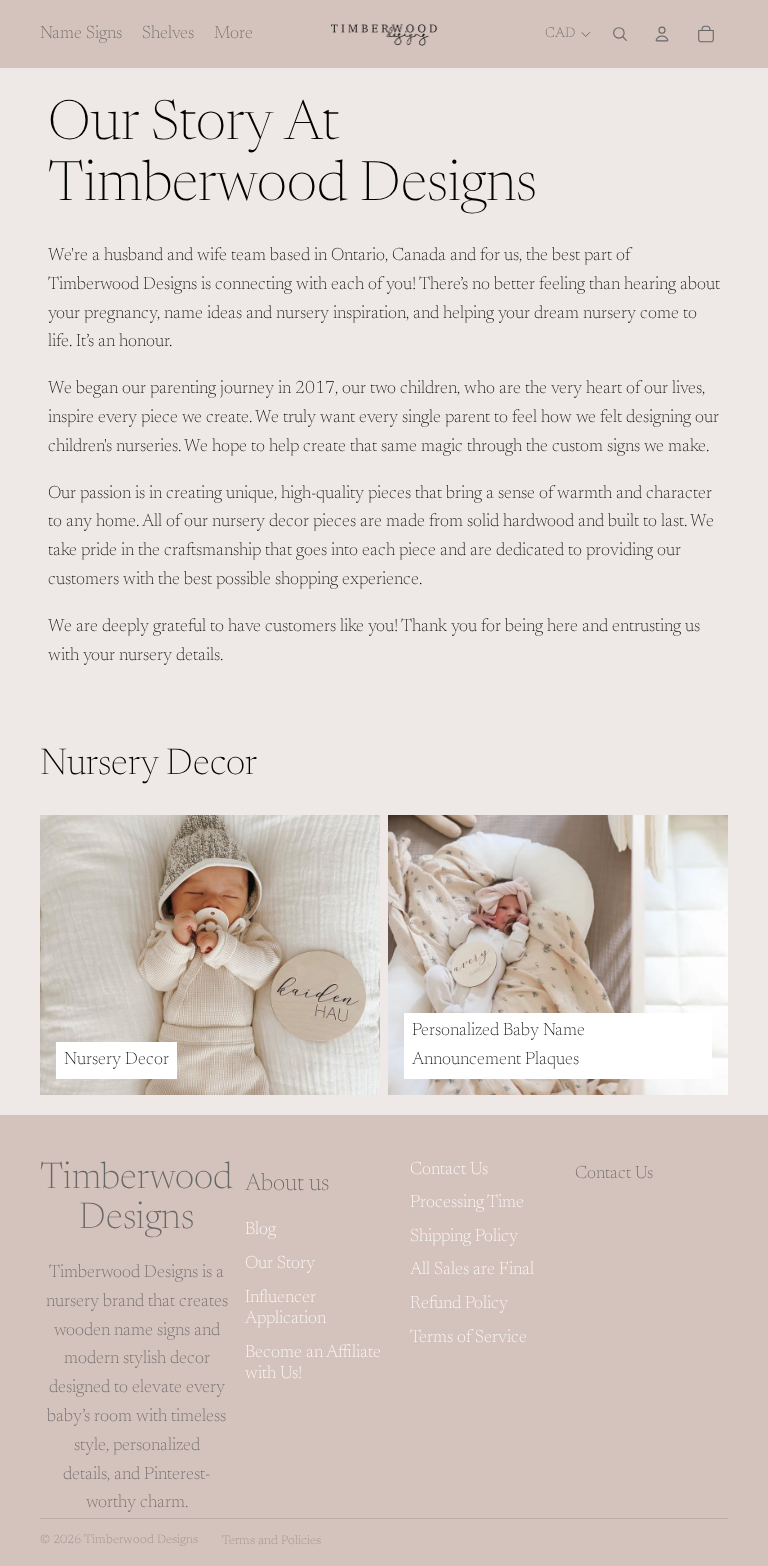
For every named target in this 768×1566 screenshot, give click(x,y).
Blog (260, 1230)
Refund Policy (459, 1304)
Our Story (280, 1264)
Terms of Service (468, 1338)
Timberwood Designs (141, 1540)
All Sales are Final (472, 1270)
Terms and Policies (271, 1541)
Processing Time (467, 1203)
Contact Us (449, 1170)
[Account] (662, 34)
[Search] (620, 34)
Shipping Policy (464, 1237)
